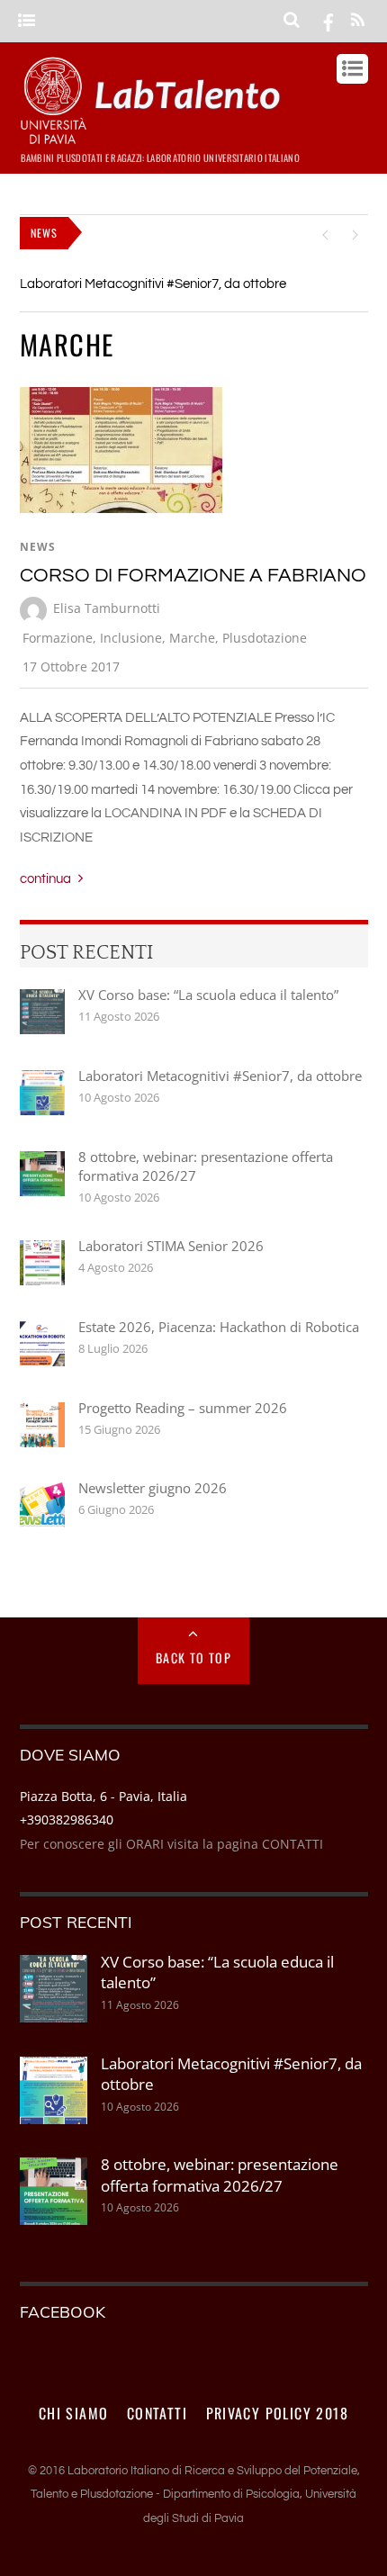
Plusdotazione (265, 638)
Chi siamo (74, 2413)
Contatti (157, 2413)
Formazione (58, 638)
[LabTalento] (155, 136)
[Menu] (27, 21)
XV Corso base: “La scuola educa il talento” (208, 995)
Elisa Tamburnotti (107, 608)
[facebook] (328, 21)
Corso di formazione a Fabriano (193, 576)
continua (45, 879)
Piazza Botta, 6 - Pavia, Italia (103, 1796)
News (38, 547)
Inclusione (131, 638)
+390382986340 (67, 1819)
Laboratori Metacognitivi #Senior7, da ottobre (153, 284)
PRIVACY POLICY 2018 (278, 2413)
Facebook (63, 2311)
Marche (192, 638)
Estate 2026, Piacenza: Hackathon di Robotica (219, 1327)
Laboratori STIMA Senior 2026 (171, 1246)
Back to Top (193, 1657)
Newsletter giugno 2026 (153, 1488)
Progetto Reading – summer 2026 (183, 1408)
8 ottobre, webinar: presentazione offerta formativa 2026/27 (206, 1166)
